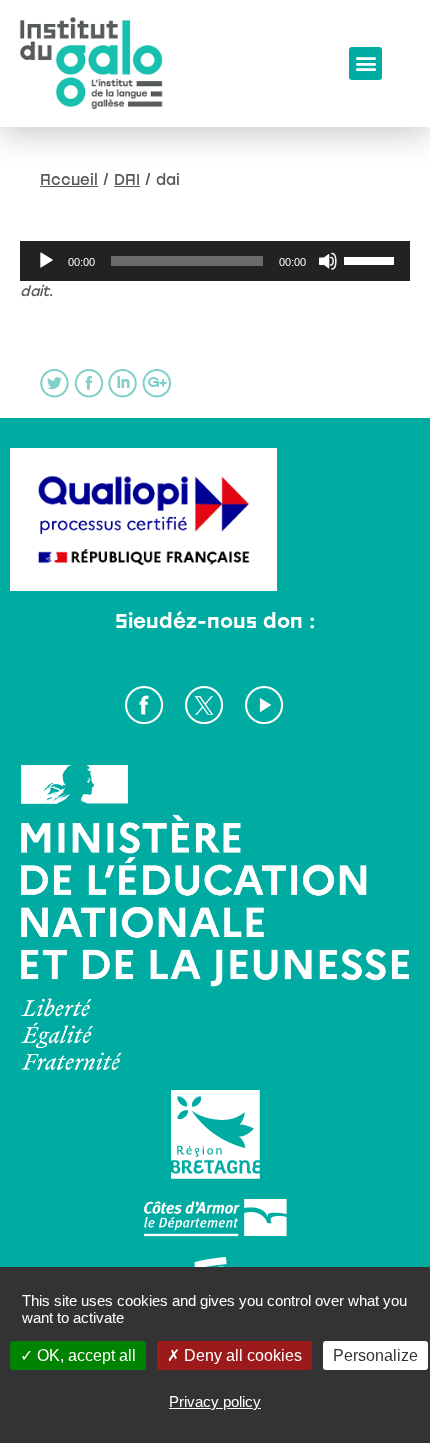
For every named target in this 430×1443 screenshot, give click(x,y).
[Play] (46, 261)
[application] (215, 261)
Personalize (375, 1355)
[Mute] (328, 261)
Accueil (69, 179)
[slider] (372, 259)
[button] (365, 63)
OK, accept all (84, 1355)
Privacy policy (215, 1401)
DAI (127, 179)
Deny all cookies (241, 1355)
